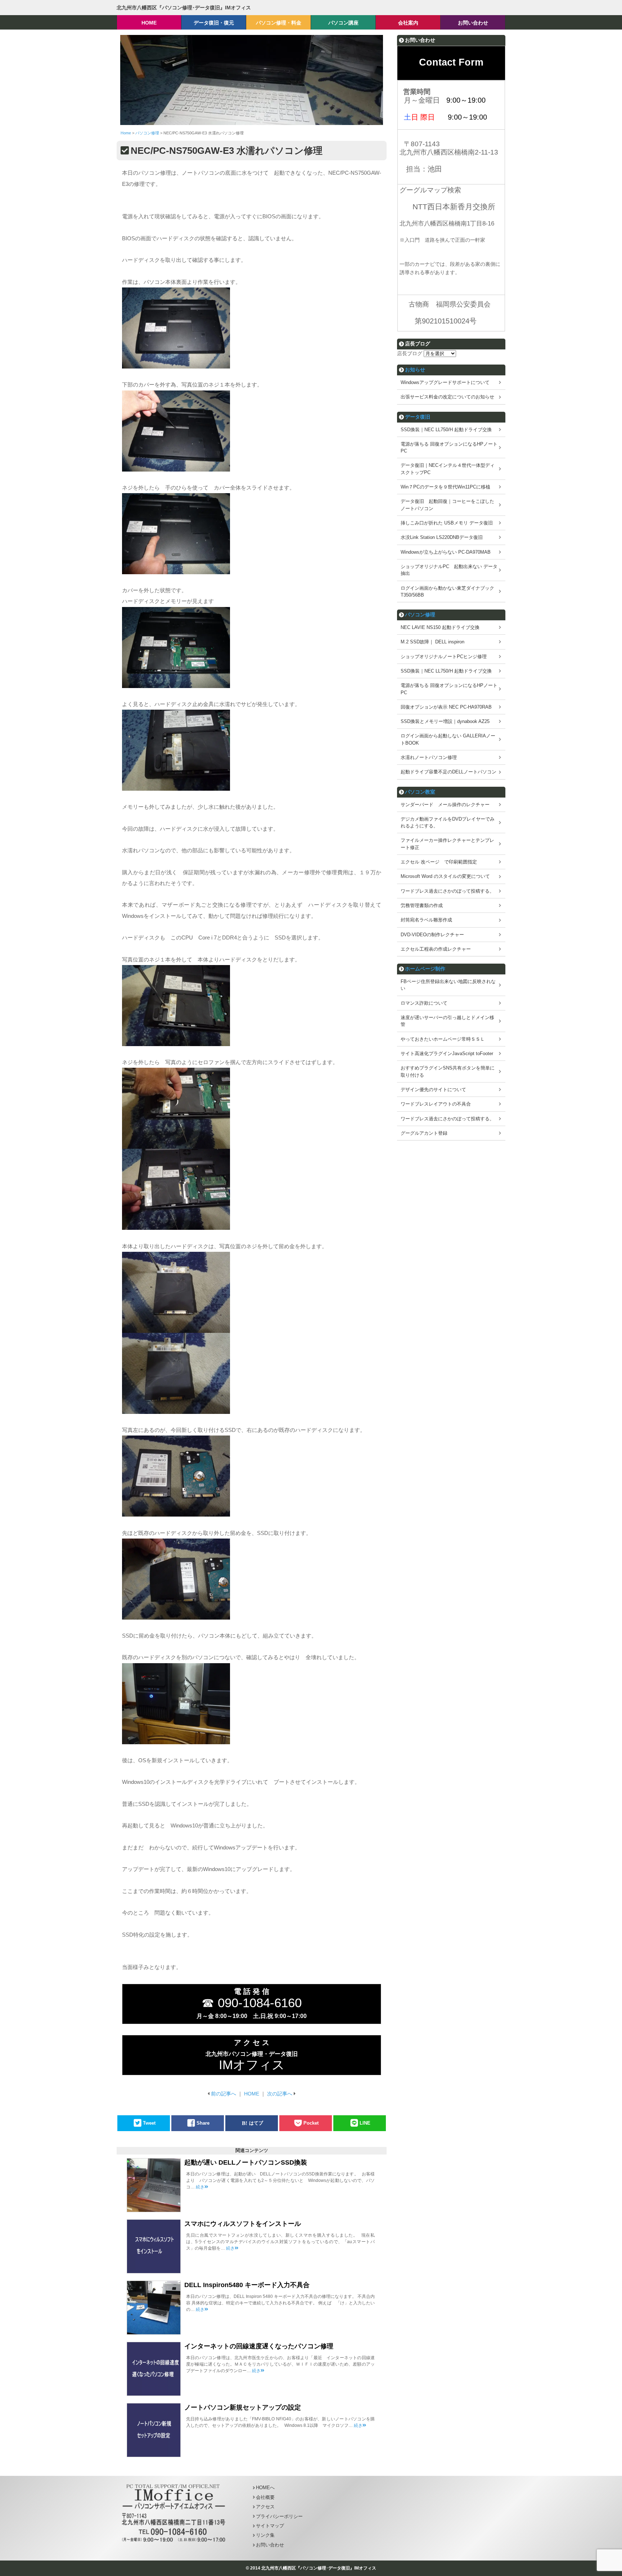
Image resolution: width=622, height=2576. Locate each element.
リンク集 (265, 2535)
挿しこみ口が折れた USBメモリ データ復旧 (447, 523)
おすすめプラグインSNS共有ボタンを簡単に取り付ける (448, 1071)
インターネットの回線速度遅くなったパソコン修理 (259, 2346)
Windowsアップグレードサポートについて (445, 382)
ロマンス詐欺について (424, 1003)
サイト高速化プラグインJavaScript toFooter (447, 1053)
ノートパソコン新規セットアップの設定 (243, 2407)
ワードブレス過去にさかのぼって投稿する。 (447, 891)
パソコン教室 (420, 792)
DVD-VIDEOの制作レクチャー (432, 935)
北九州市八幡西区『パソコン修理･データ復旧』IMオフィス (184, 8)
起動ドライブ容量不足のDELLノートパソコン (449, 772)
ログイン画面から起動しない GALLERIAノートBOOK (448, 739)
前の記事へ (224, 2094)
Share (203, 2123)
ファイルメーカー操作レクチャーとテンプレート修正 (447, 844)
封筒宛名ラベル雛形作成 (426, 920)
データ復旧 (418, 417)
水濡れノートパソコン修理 (429, 757)
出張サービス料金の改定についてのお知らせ (447, 397)
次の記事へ (280, 2094)
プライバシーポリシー (279, 2516)
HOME (252, 2094)
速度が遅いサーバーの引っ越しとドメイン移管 (447, 1021)
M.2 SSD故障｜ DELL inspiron (432, 642)
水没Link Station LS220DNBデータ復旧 (442, 537)
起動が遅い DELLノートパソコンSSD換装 (246, 2162)
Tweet (149, 2123)
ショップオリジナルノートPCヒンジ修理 (444, 657)
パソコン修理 (420, 615)
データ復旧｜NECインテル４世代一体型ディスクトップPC (448, 469)
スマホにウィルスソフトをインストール (243, 2224)
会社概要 (265, 2497)
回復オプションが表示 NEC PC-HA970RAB (446, 707)
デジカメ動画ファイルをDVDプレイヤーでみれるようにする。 (448, 822)
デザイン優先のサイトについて (433, 1090)
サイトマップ (270, 2526)
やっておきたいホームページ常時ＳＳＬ (443, 1039)
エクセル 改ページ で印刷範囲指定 (439, 862)
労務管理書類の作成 (422, 905)
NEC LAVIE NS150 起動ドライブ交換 (440, 627)
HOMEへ (265, 2488)
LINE (365, 2123)
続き (200, 2187)
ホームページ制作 (425, 969)
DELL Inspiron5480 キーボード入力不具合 (247, 2285)
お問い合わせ (270, 2545)
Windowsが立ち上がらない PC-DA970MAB (446, 552)
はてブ (256, 2123)
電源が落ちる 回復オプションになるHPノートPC (449, 447)
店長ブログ (410, 353)
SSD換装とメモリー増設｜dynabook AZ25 (445, 721)
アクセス (265, 2507)
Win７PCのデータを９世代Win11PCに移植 (445, 487)
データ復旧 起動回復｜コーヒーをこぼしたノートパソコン (447, 505)
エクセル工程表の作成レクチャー (436, 949)
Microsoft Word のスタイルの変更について (445, 876)
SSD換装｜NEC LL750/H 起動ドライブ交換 (446, 430)
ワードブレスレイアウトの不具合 (436, 1104)
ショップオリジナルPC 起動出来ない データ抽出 (449, 570)
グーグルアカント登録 (424, 1133)
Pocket (311, 2123)
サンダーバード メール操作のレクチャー (445, 805)
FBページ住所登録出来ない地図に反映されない (448, 985)
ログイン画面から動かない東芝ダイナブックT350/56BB (447, 591)
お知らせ (415, 370)
